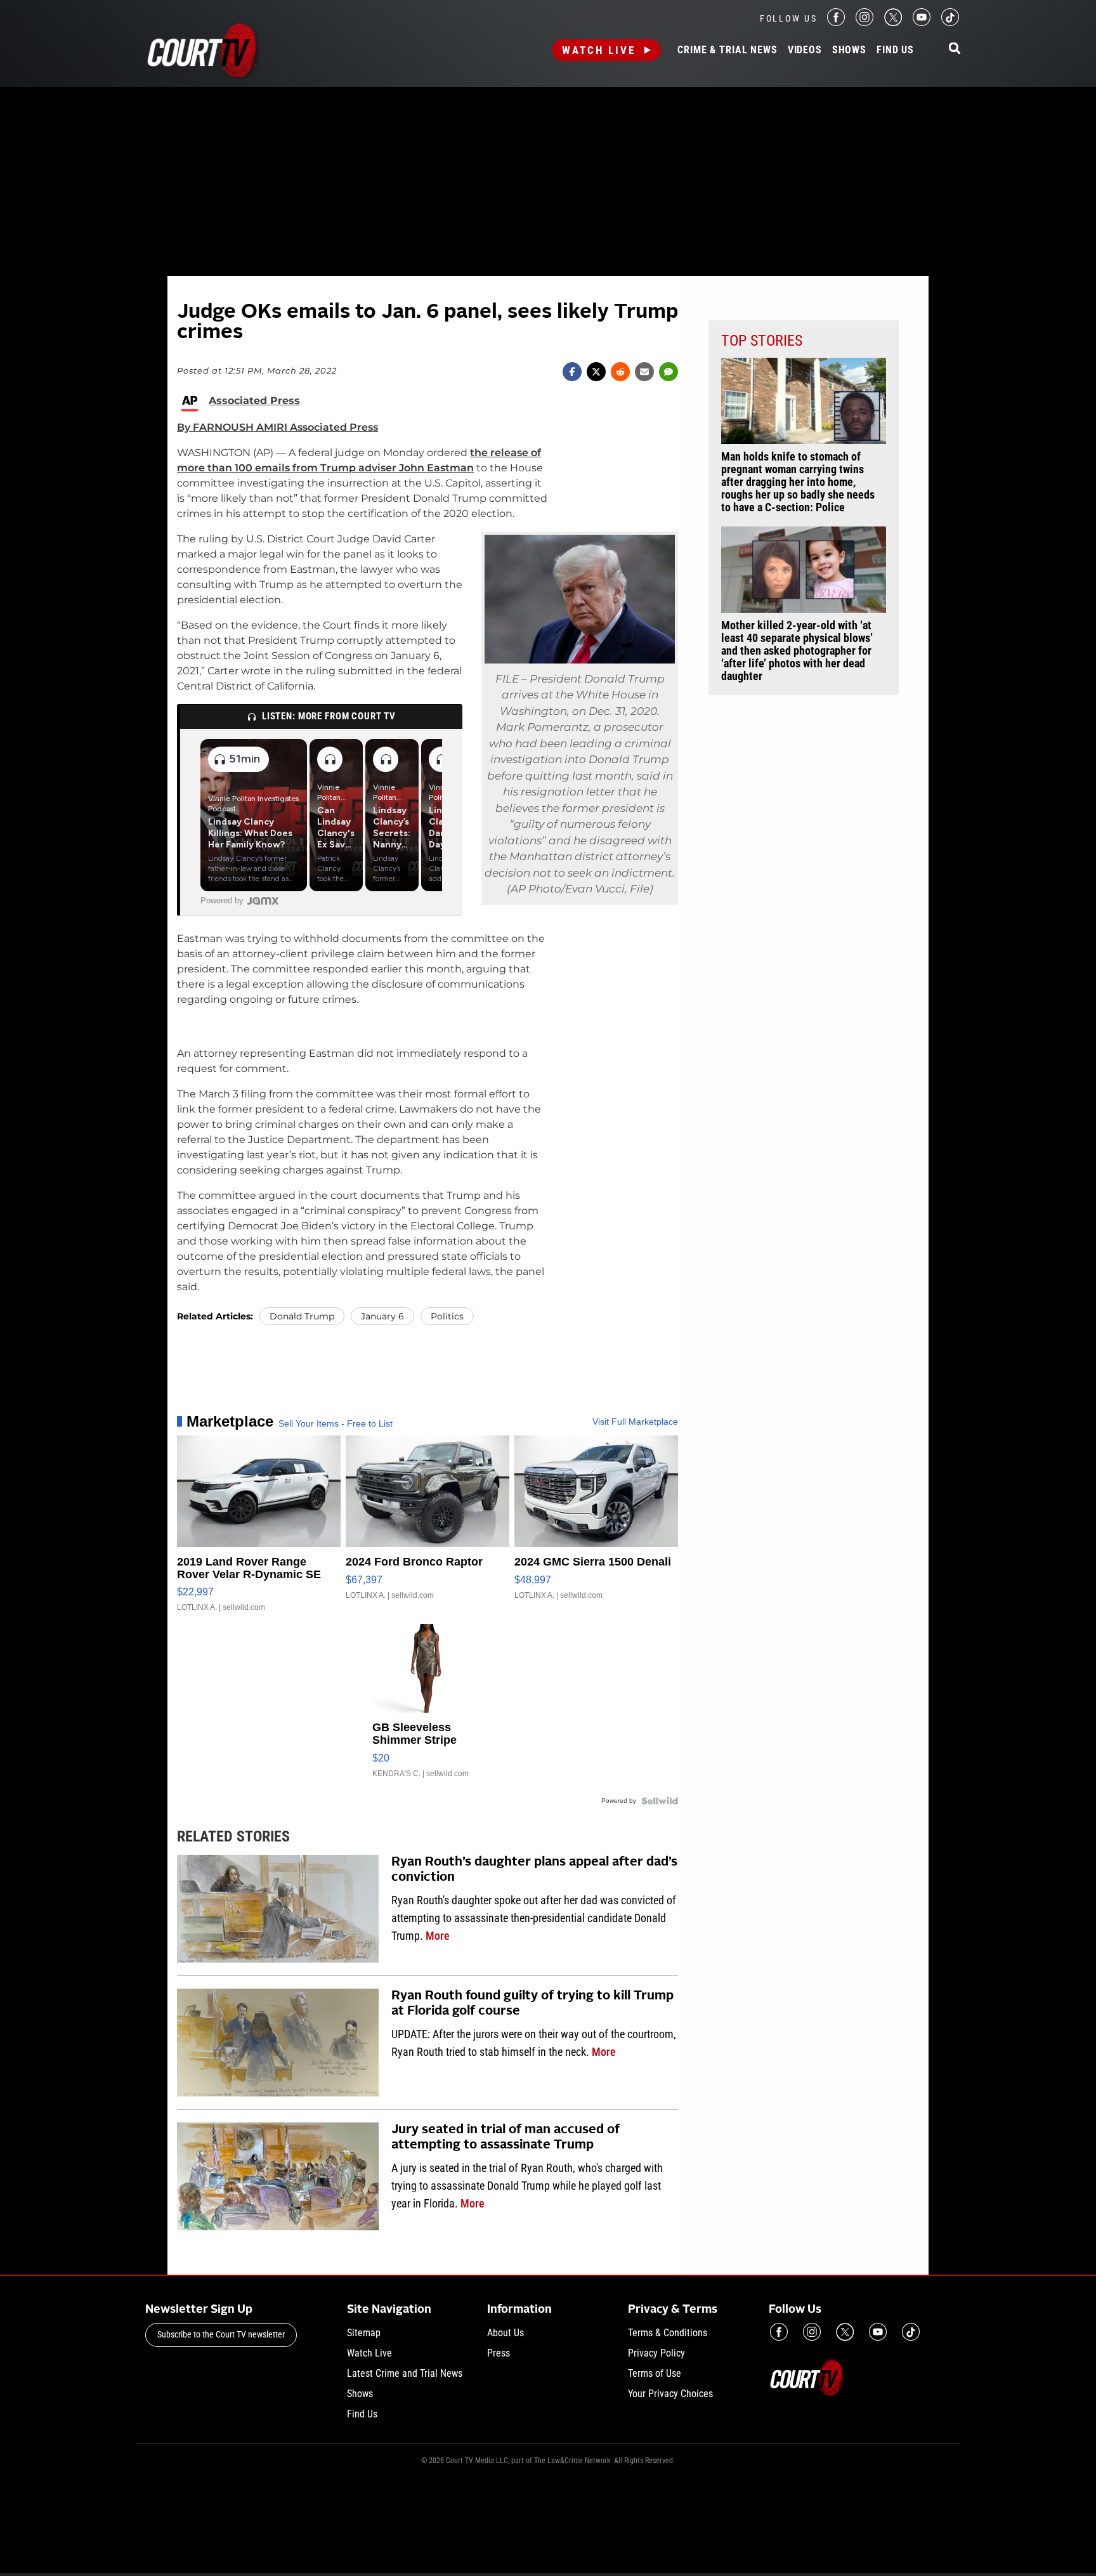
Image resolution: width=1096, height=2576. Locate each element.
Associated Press (254, 401)
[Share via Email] (644, 372)
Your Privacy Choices (670, 2394)
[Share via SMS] (669, 372)
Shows (849, 50)
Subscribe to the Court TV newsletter (221, 2334)
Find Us (895, 50)
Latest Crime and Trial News (405, 2373)
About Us (506, 2333)
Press (499, 2353)
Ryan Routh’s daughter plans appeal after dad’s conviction (534, 1870)
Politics (447, 1316)
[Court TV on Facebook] (836, 23)
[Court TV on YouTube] (922, 23)
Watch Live (599, 50)
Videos (805, 50)
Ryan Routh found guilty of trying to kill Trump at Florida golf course (532, 2004)
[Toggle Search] (955, 49)
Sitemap (364, 2333)
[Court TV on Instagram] (864, 23)
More (438, 1936)
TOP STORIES (762, 341)
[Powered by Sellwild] (660, 1801)
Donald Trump (302, 1316)
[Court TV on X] (893, 23)
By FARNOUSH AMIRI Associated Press (277, 427)
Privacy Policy (656, 2353)
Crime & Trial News (727, 50)
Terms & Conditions (668, 2333)
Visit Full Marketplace (635, 1422)
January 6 (382, 1316)
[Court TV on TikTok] (950, 23)
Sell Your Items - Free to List (336, 1423)
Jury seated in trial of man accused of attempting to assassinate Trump (506, 2138)
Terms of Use (655, 2373)
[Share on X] (596, 372)
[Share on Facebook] (572, 372)
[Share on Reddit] (620, 372)
